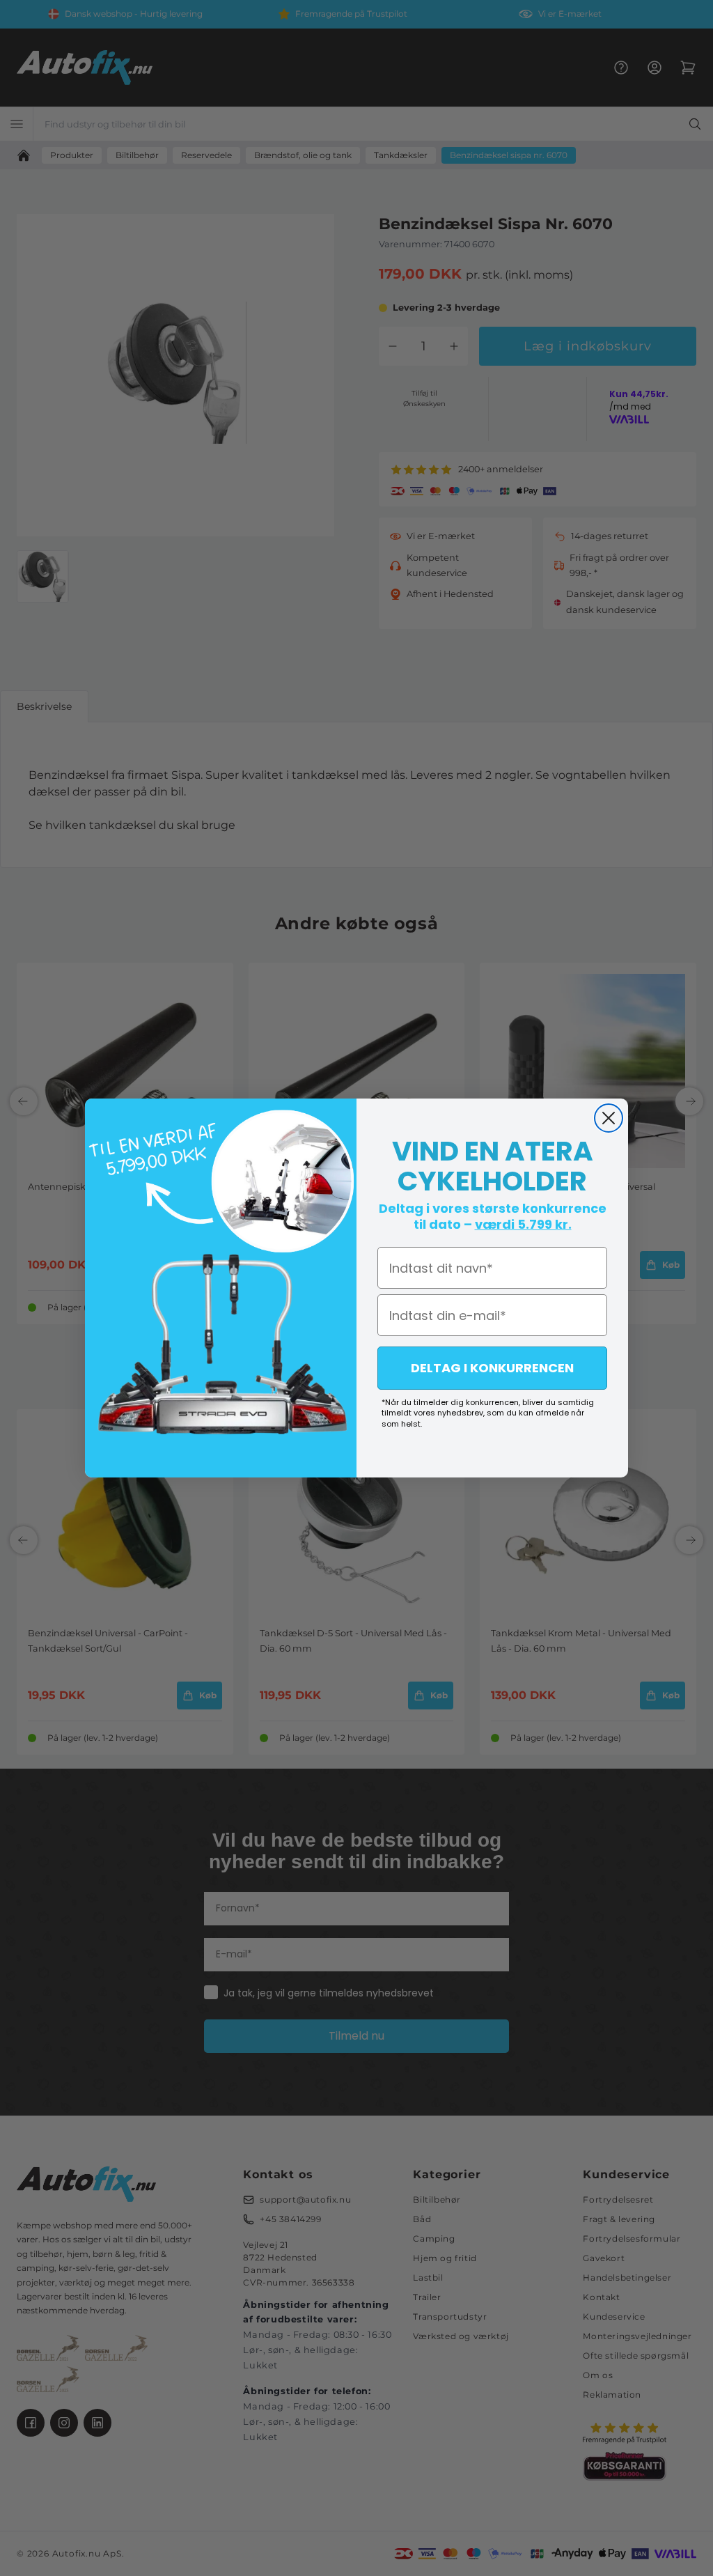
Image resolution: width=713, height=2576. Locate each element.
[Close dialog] (609, 1118)
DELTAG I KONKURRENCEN (492, 1368)
